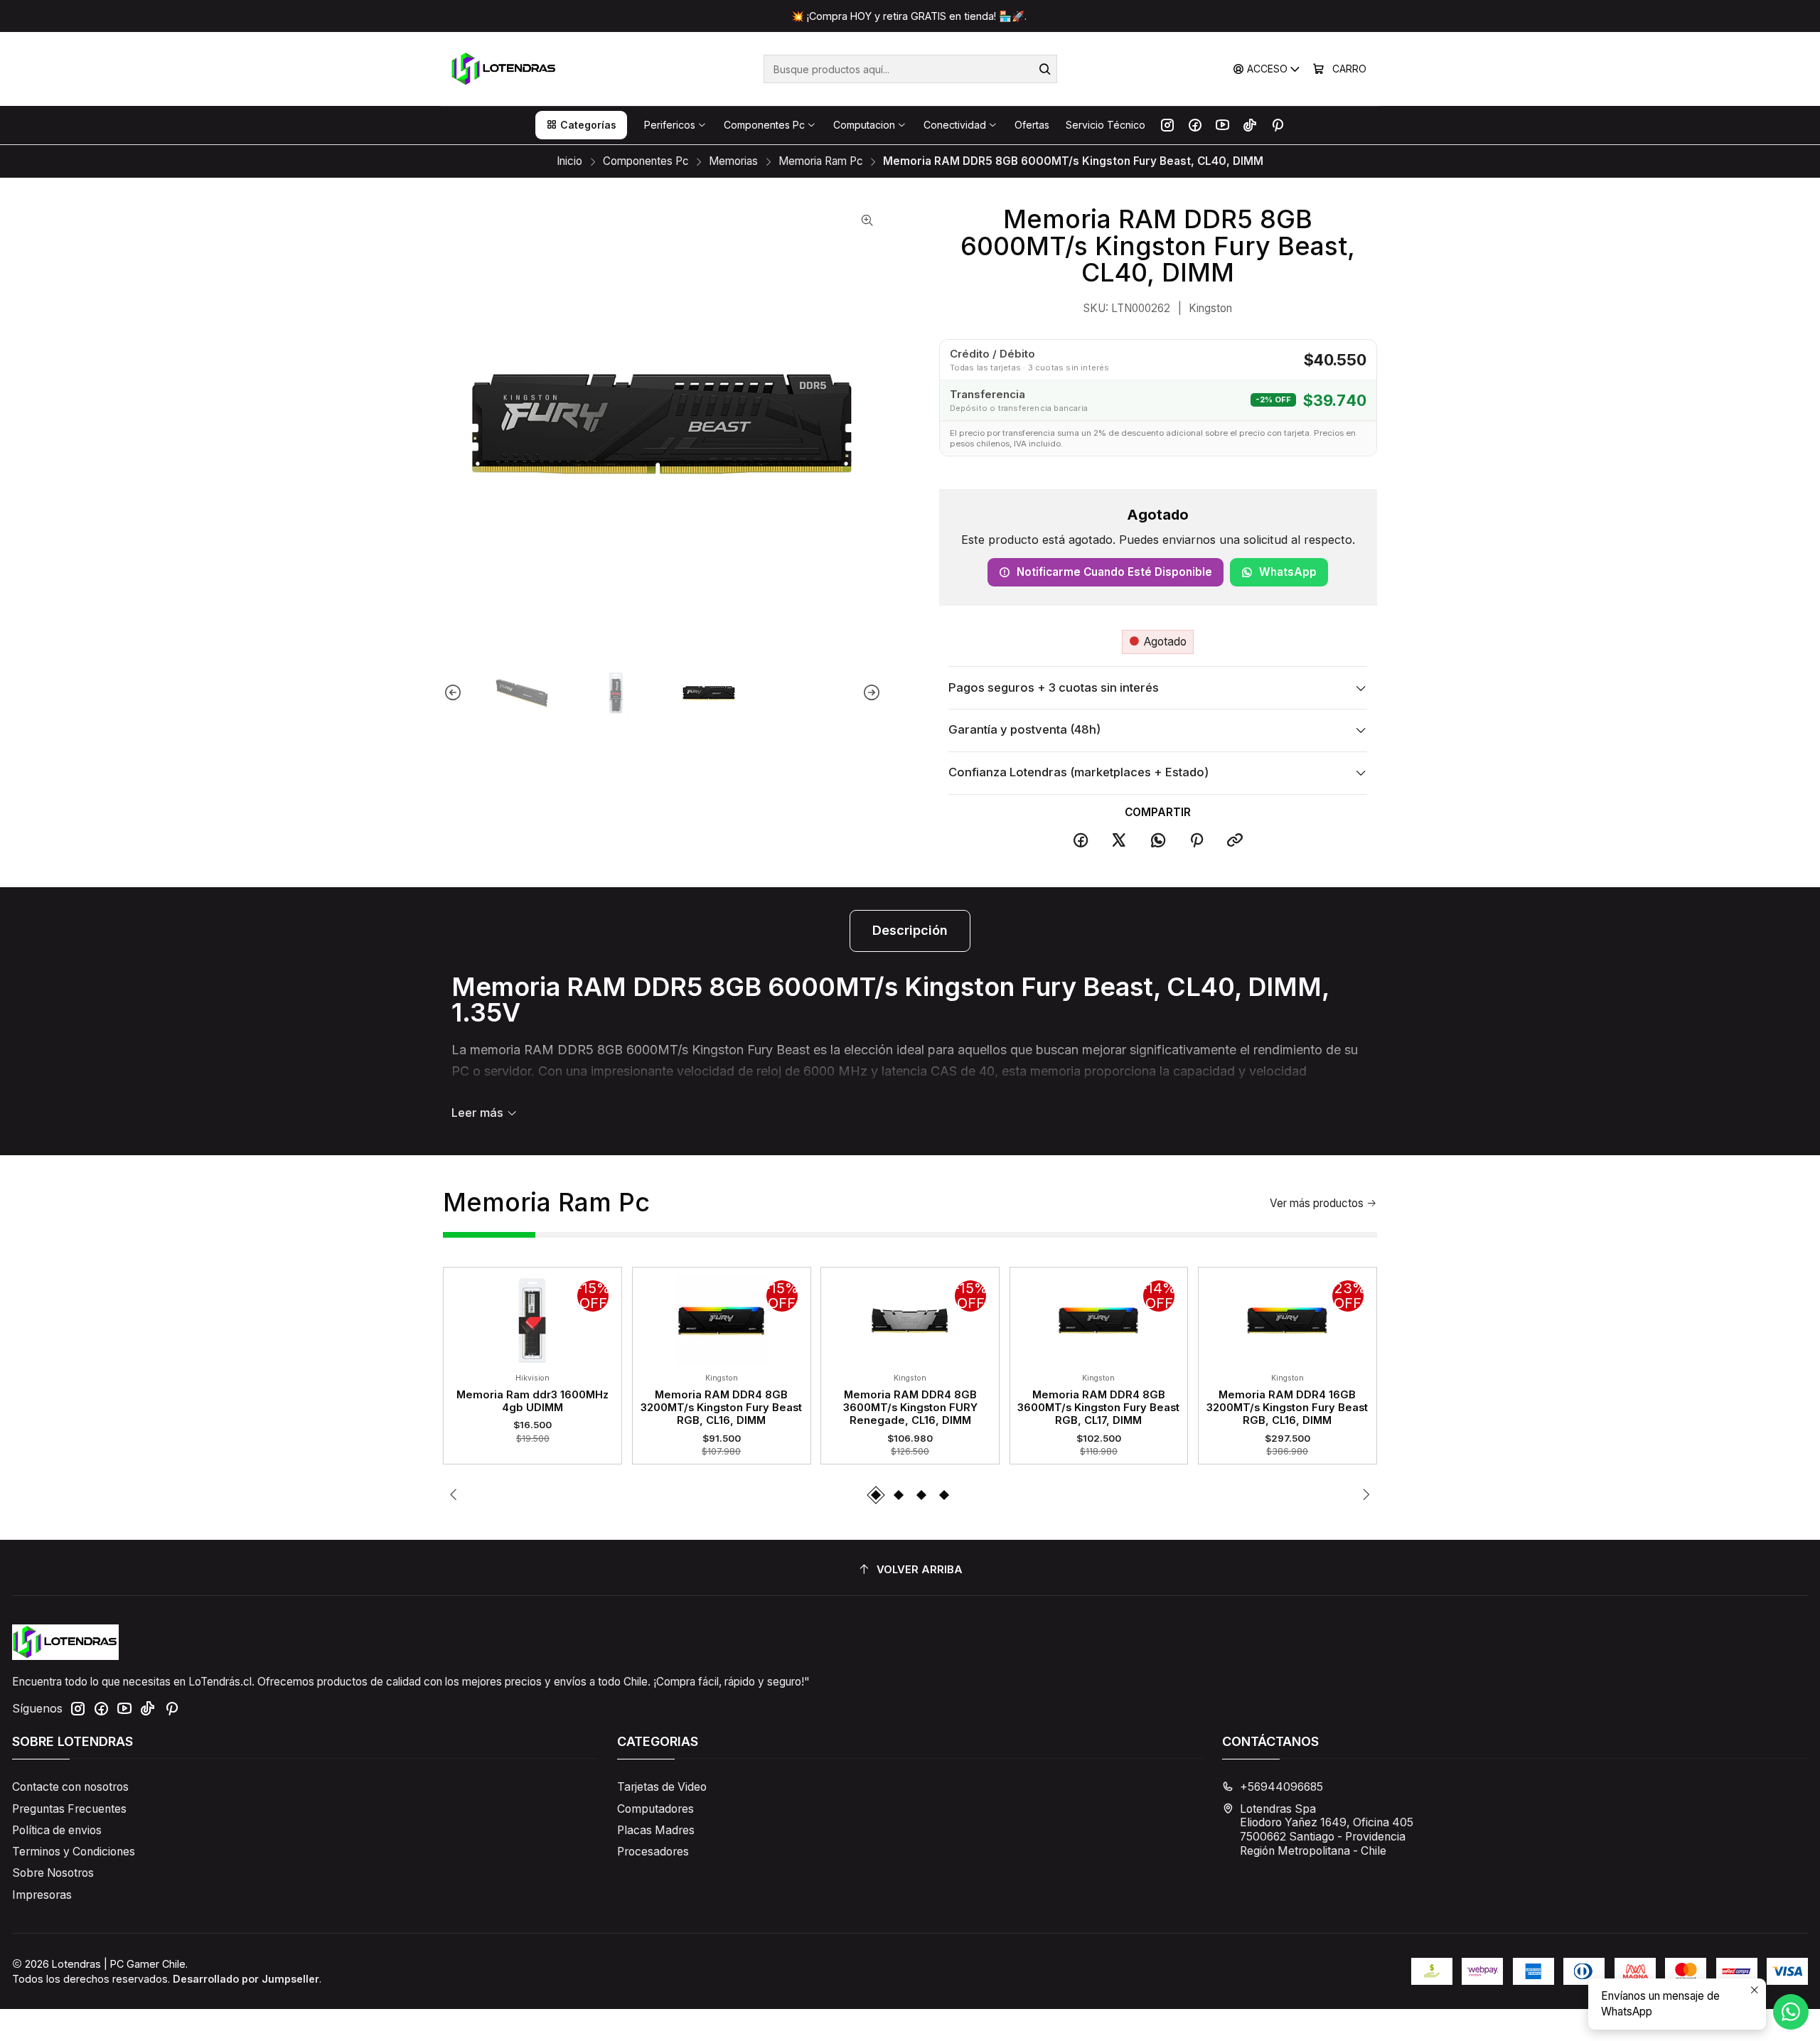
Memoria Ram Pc (821, 161)
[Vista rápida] (463, 1317)
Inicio (569, 161)
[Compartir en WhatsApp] (1158, 841)
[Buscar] (1045, 69)
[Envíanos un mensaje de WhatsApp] (1791, 2012)
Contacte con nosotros (70, 1787)
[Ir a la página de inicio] (504, 69)
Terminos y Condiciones (74, 1852)
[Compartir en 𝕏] (1119, 841)
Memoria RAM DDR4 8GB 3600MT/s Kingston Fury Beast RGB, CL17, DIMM (1098, 1408)
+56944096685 (1281, 1787)
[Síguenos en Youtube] (1222, 125)
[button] (581, 125)
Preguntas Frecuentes (69, 1809)
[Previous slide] (454, 693)
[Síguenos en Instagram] (1167, 125)
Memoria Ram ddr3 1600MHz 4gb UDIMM (532, 1401)
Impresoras (42, 1895)
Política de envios (57, 1830)
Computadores (655, 1809)
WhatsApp (1288, 572)
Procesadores (653, 1852)
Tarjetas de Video (662, 1787)
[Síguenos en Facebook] (1195, 125)
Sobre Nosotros (53, 1873)
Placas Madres (656, 1830)
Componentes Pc (646, 161)
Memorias (733, 161)
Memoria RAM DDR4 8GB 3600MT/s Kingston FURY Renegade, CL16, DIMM (910, 1408)
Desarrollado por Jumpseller (246, 1979)
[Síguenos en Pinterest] (1277, 125)
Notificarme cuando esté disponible (1114, 572)
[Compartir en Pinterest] (1197, 841)
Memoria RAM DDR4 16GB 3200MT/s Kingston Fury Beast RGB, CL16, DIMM (1287, 1408)
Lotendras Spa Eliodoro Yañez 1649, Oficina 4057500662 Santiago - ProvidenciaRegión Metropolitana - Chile (1327, 1830)
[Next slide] (871, 693)
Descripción (910, 930)
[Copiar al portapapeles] (1236, 841)
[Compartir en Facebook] (1081, 841)
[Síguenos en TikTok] (1250, 125)
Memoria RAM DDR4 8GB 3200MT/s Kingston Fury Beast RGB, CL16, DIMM (721, 1408)
